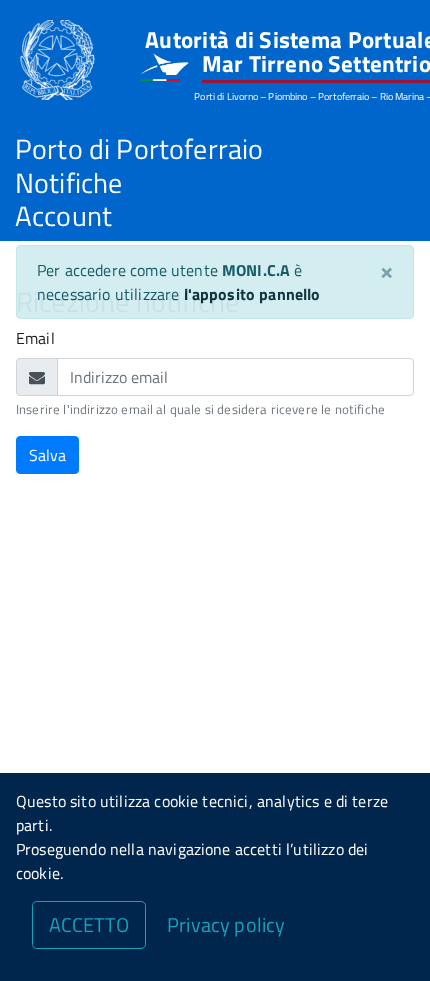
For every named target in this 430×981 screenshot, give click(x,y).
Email (35, 338)
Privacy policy (226, 924)
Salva (47, 455)
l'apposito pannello (252, 294)
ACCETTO (89, 924)
